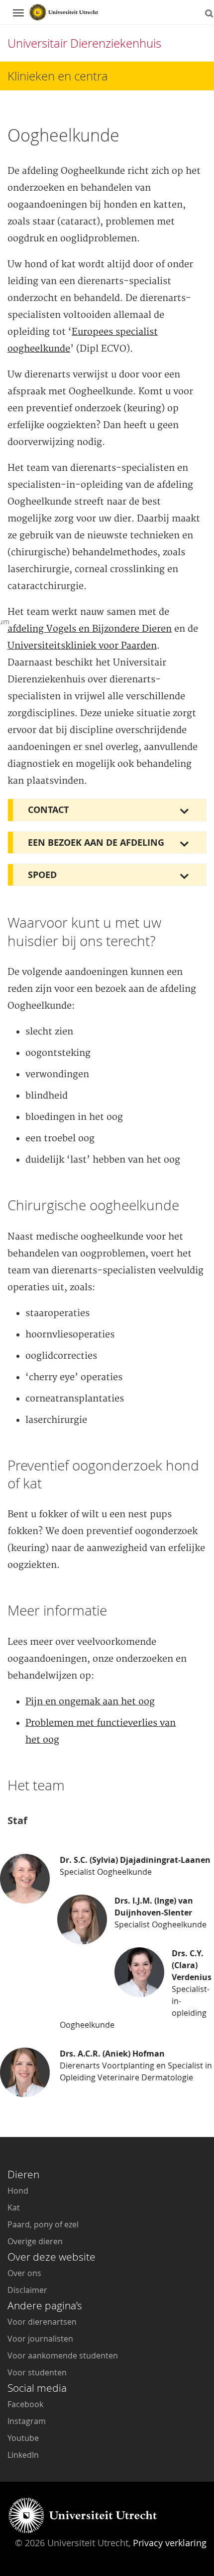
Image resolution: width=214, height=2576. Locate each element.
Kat (14, 2208)
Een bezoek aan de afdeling (96, 843)
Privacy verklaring (170, 2543)
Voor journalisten (40, 2339)
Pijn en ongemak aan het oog (90, 1702)
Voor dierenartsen (42, 2322)
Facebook (25, 2404)
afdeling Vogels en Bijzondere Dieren (90, 629)
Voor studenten (37, 2372)
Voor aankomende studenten (63, 2355)
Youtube (23, 2438)
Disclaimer (27, 2290)
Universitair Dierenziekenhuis (84, 43)
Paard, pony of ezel (43, 2224)
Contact (48, 810)
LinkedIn (23, 2455)
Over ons (24, 2273)
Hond (18, 2191)
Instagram (27, 2421)
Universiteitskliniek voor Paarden (82, 646)
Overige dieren (35, 2241)
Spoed (42, 875)
